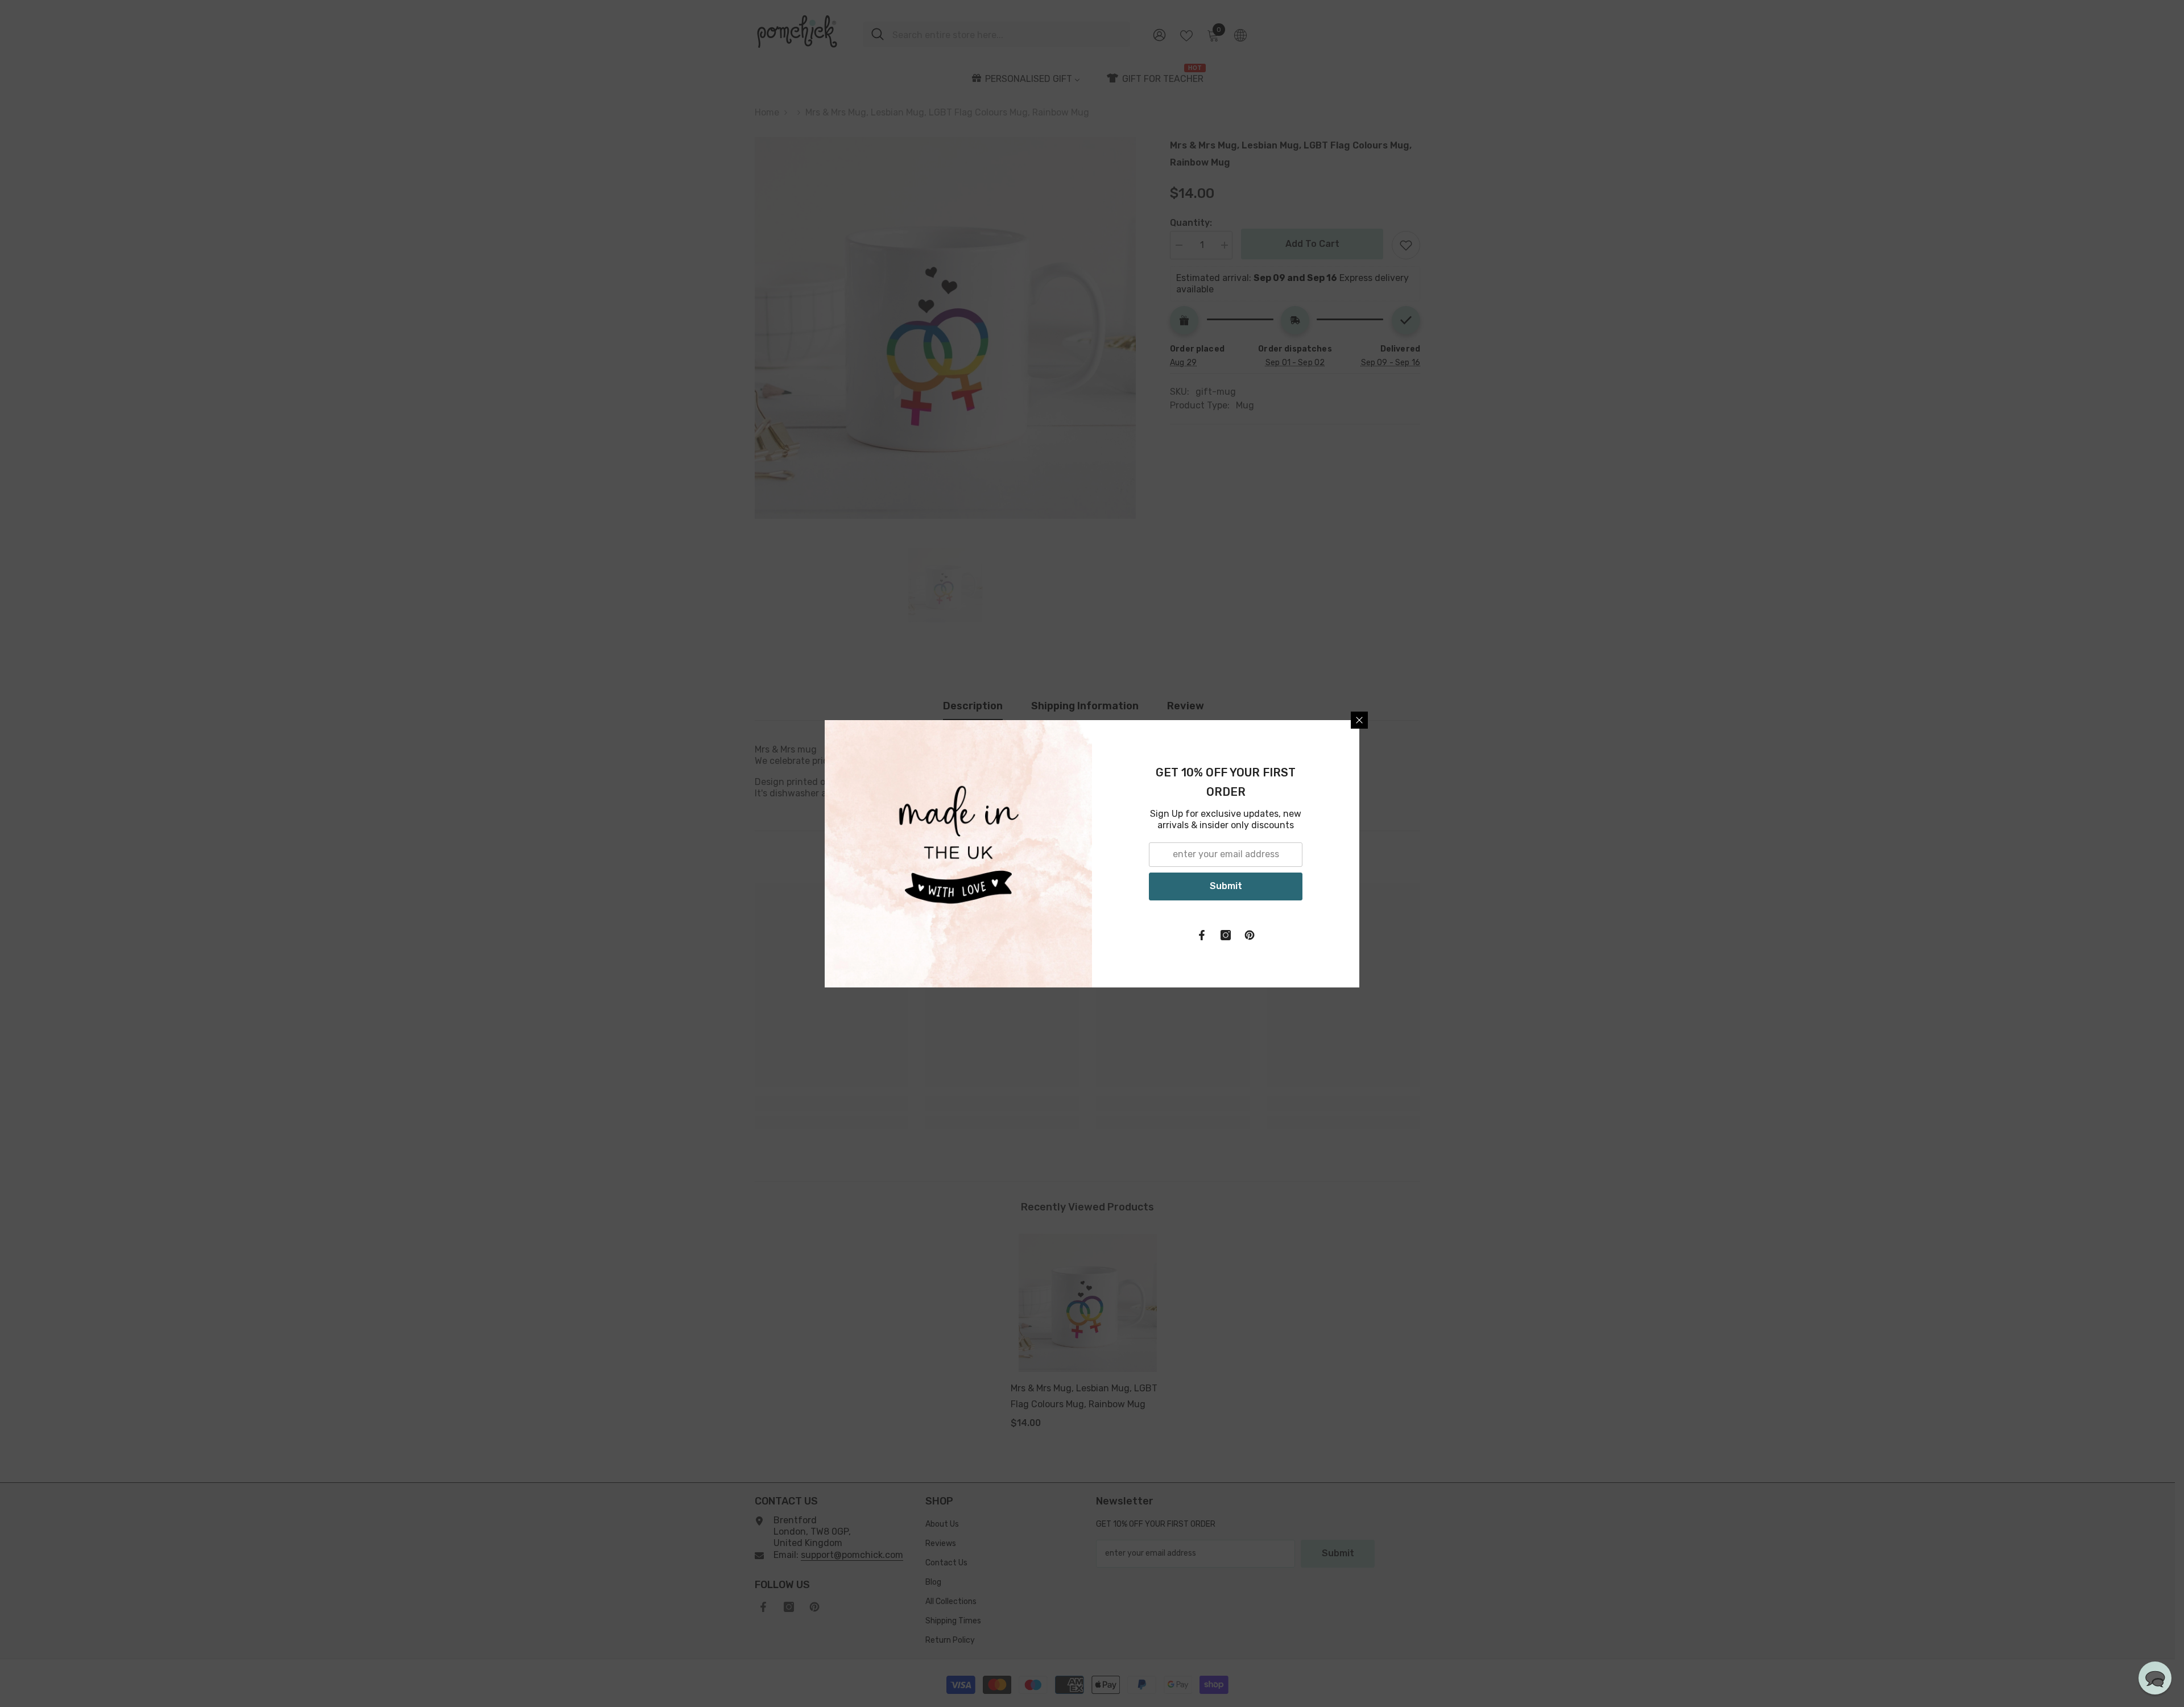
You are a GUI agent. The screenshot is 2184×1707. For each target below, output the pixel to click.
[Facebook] (1202, 935)
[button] (2155, 1678)
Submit (1226, 886)
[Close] (1359, 720)
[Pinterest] (1250, 935)
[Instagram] (1226, 935)
